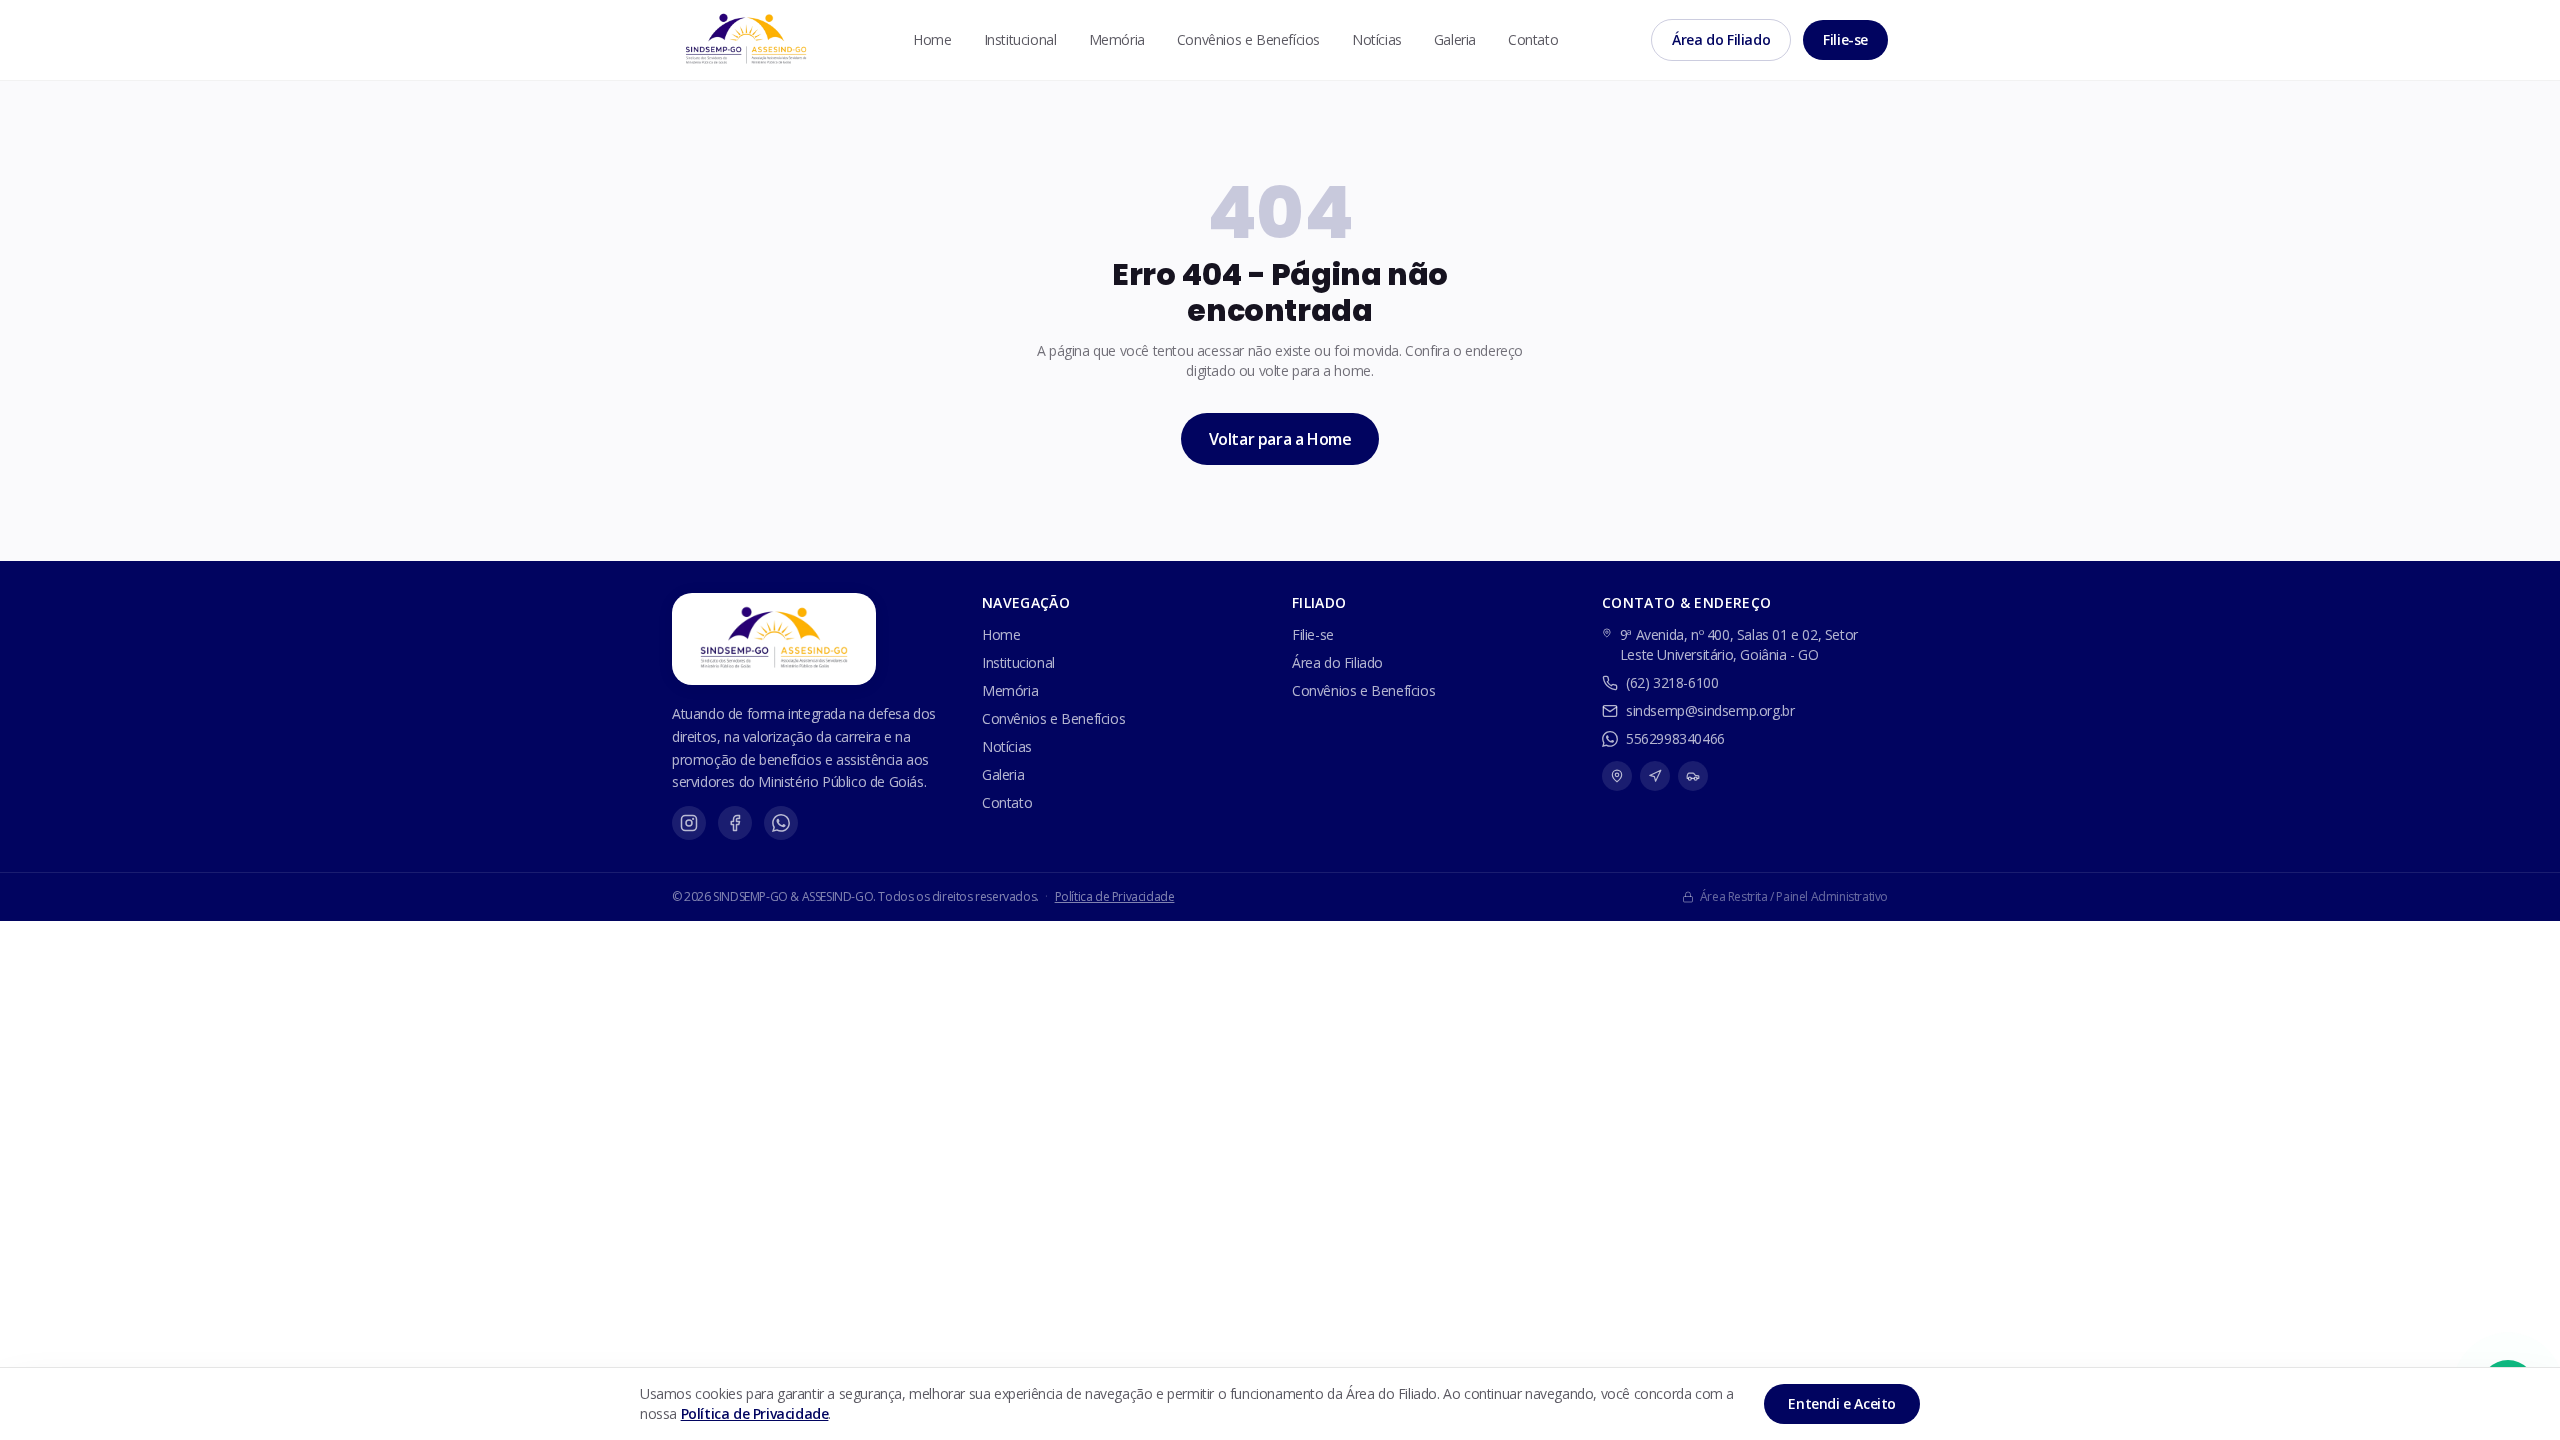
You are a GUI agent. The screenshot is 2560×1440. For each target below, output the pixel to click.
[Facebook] (735, 823)
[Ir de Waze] (1655, 776)
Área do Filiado (1721, 39)
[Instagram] (689, 823)
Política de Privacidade (1115, 896)
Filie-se (1845, 39)
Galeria (1455, 39)
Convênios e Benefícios (1248, 39)
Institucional (1020, 39)
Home (932, 39)
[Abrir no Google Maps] (1617, 776)
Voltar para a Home (1280, 439)
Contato (1533, 39)
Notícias (1377, 39)
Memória (1117, 39)
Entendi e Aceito (1842, 1403)
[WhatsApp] (781, 823)
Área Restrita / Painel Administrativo (1794, 897)
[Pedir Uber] (1693, 776)
